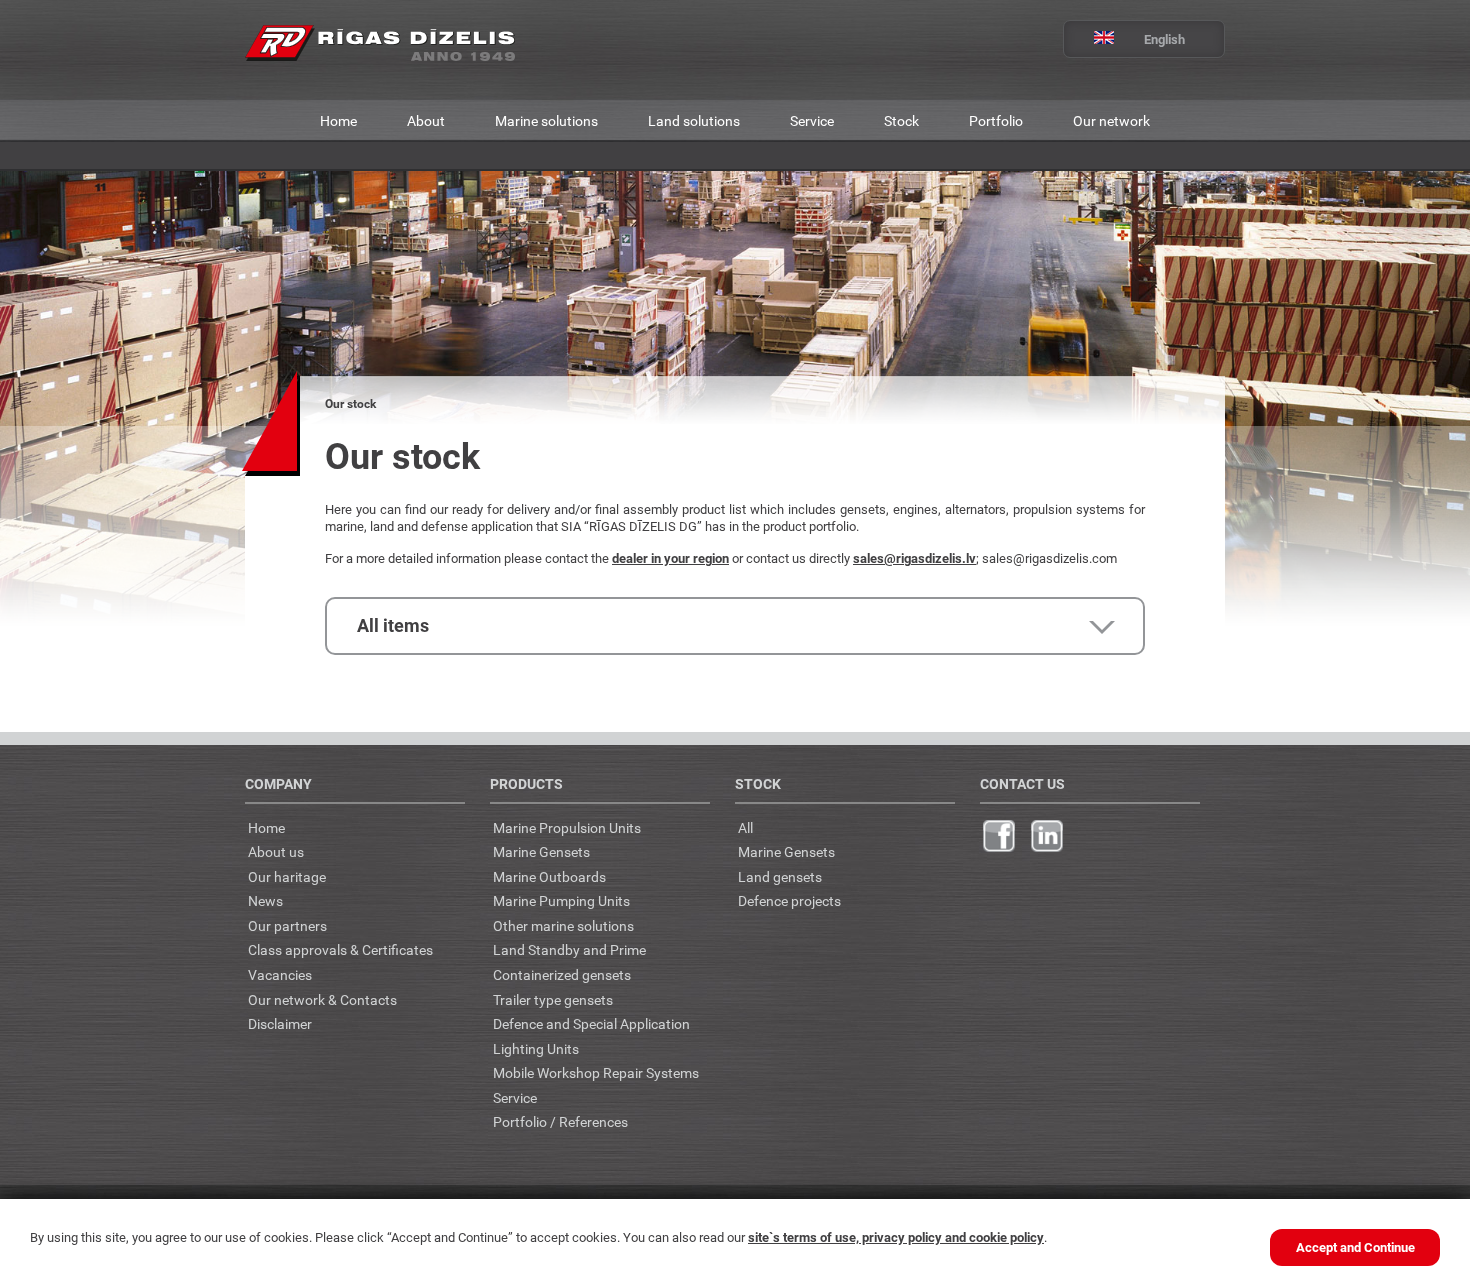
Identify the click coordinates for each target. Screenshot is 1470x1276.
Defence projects (789, 900)
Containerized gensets (562, 974)
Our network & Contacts (322, 999)
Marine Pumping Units (561, 900)
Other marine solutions (563, 925)
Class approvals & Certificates (340, 949)
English (1164, 39)
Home (338, 120)
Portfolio (996, 120)
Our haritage (287, 876)
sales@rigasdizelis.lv (914, 558)
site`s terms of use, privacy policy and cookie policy (896, 1237)
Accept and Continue (1355, 1247)
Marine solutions (546, 120)
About (426, 120)
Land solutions (694, 120)
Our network (1111, 120)
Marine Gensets (541, 851)
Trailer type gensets (553, 999)
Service (812, 120)
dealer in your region (670, 558)
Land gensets (780, 876)
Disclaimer (280, 1023)
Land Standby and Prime (569, 949)
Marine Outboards (549, 876)
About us (276, 851)
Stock (901, 120)
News (265, 900)
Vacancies (280, 974)
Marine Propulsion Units (567, 827)
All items (393, 625)
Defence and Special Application (591, 1023)
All (745, 827)
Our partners (287, 925)
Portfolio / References (560, 1121)
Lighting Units (536, 1048)
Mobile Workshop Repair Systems (596, 1072)
